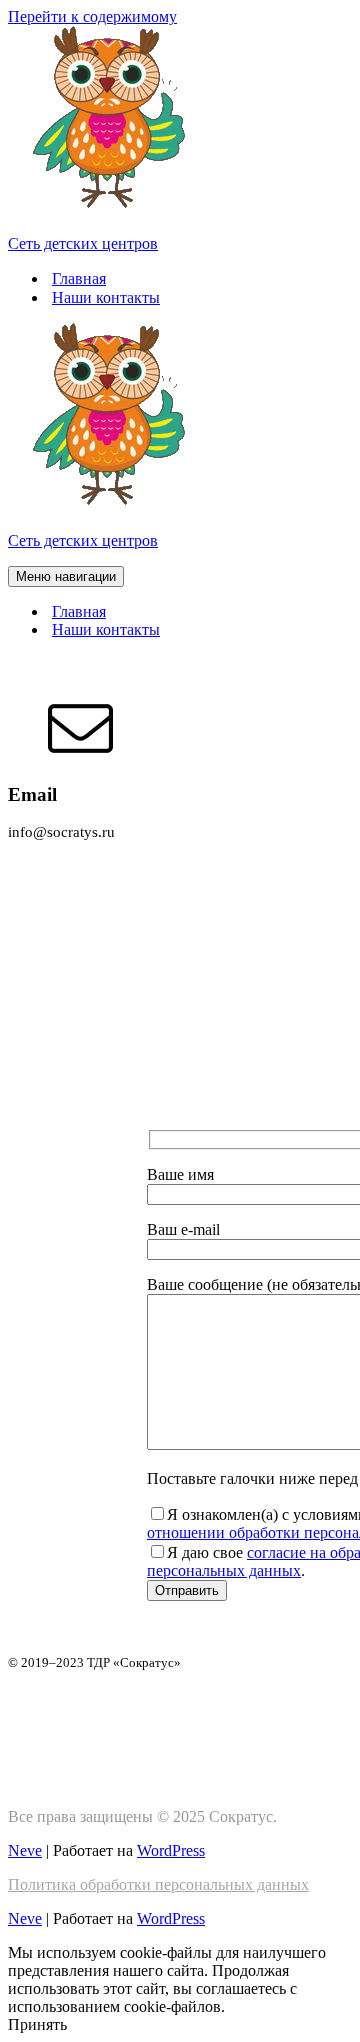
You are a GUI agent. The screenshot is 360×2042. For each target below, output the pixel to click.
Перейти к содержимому (92, 16)
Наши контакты (106, 297)
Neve (25, 1850)
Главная (79, 278)
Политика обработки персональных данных (158, 1884)
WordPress (171, 1850)
